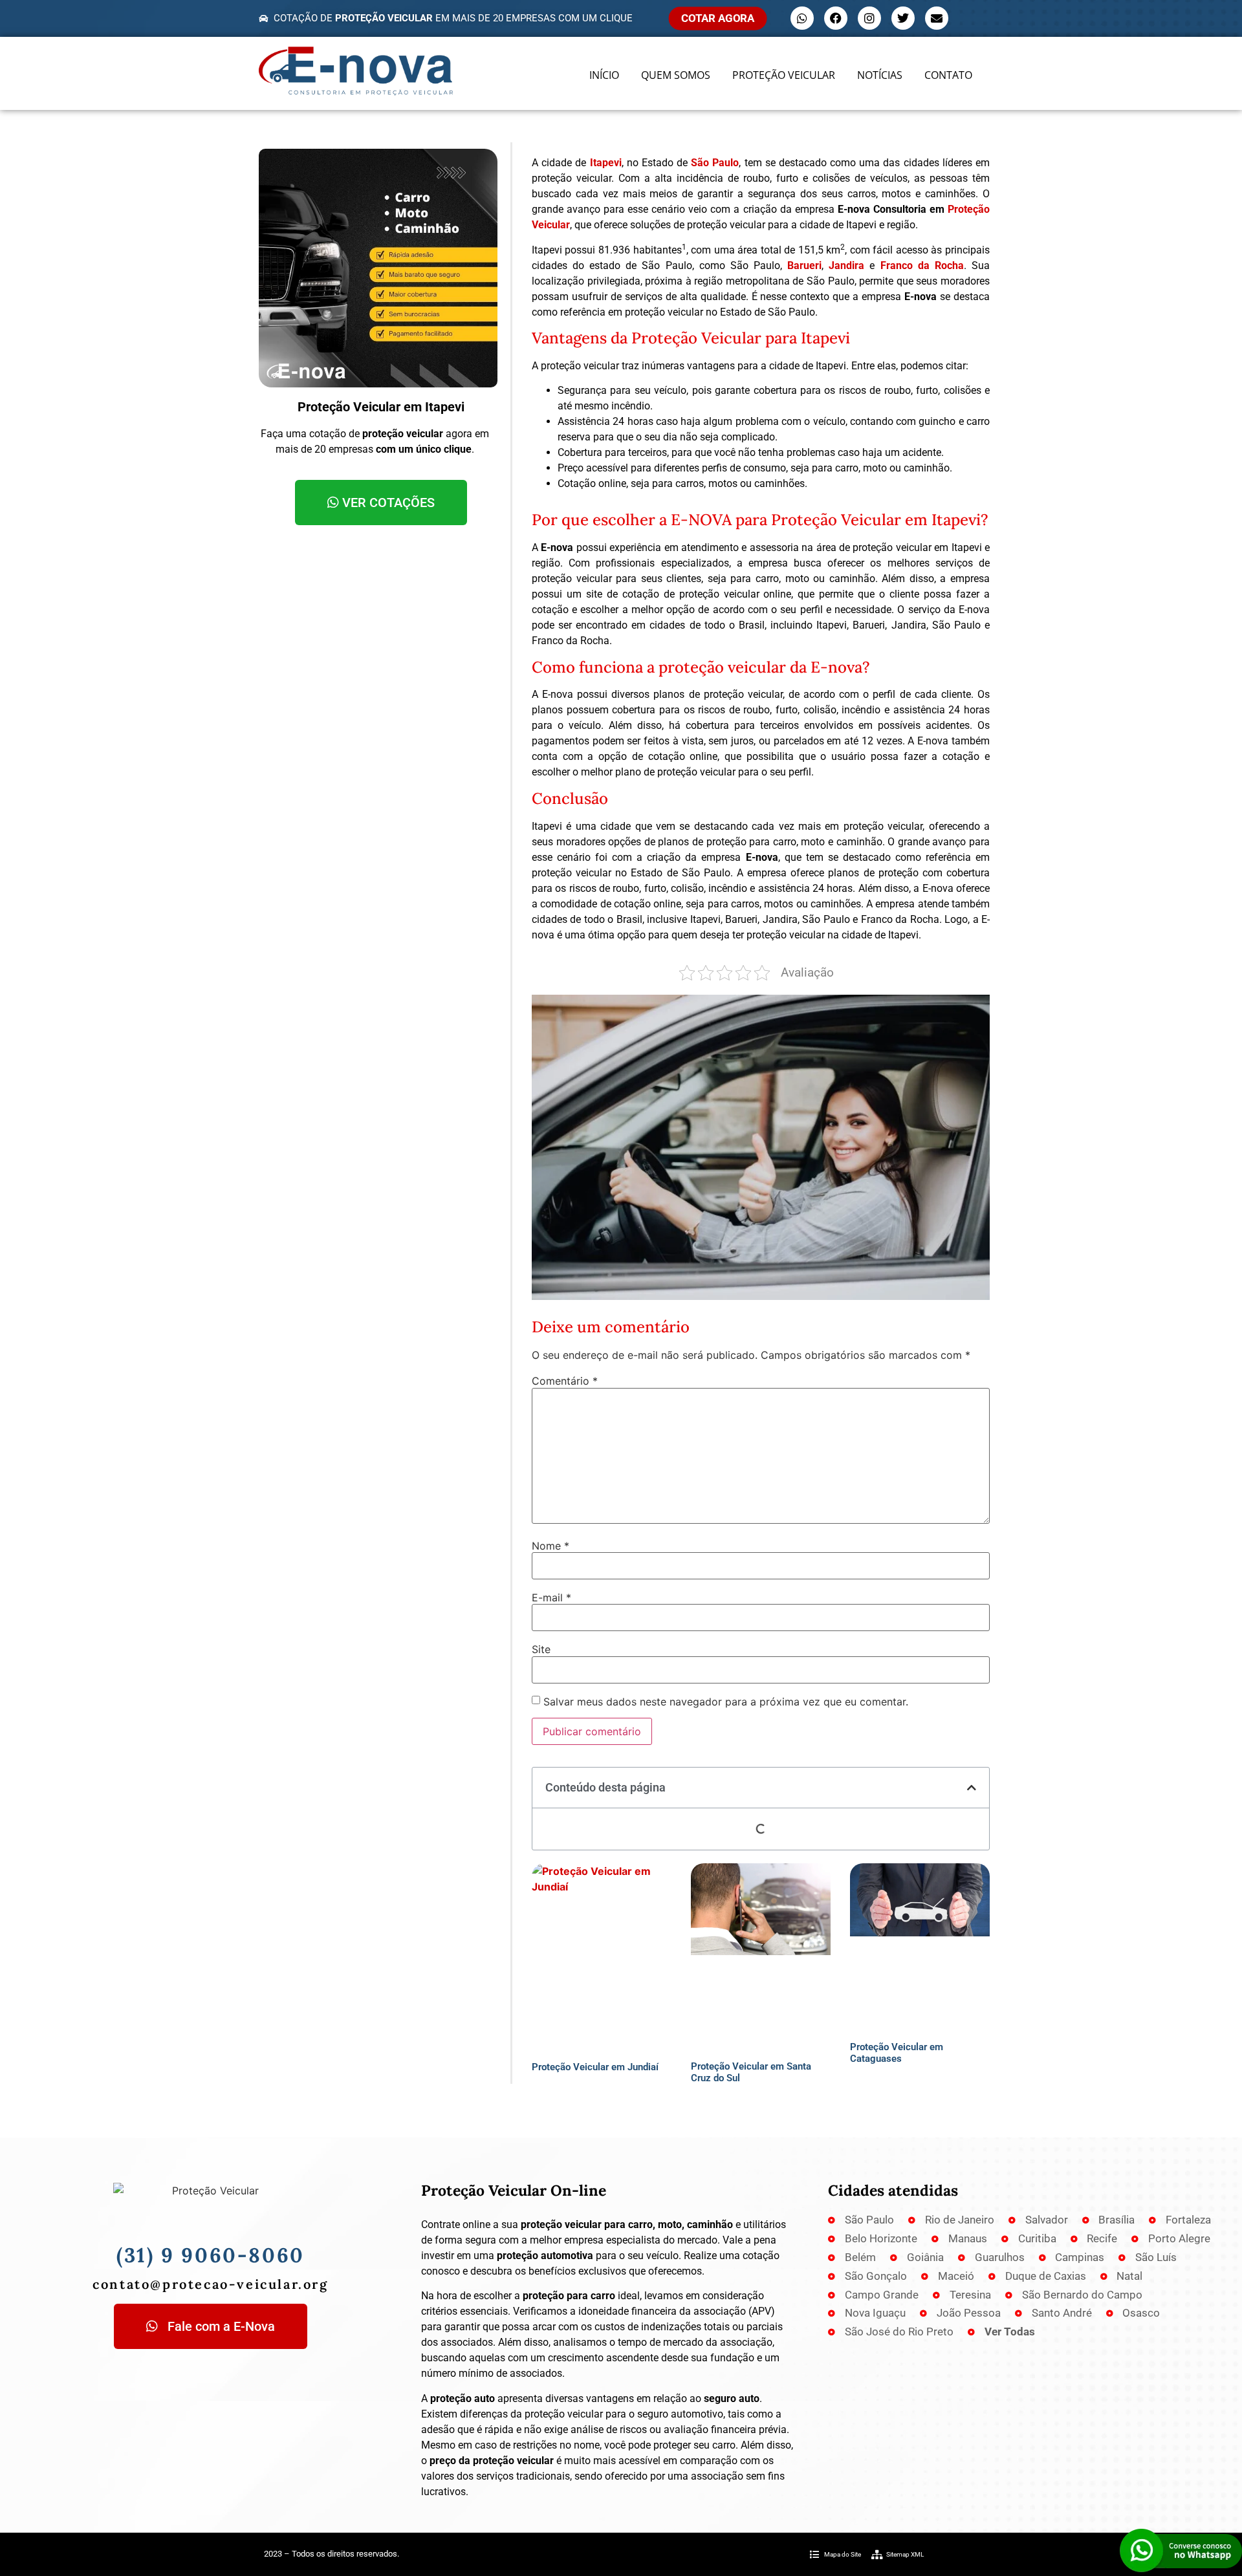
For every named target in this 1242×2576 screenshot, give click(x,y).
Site (541, 1649)
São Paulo (715, 163)
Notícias (880, 75)
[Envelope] (937, 18)
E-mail (551, 1597)
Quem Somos (676, 75)
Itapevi (606, 163)
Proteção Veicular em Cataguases (897, 2053)
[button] (972, 1788)
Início (604, 75)
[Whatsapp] (802, 18)
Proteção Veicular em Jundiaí (595, 2067)
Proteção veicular (784, 75)
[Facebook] (836, 18)
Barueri (804, 265)
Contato (948, 75)
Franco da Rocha (922, 265)
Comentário (565, 1381)
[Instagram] (869, 18)
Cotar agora (718, 18)
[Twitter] (903, 18)
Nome (550, 1546)
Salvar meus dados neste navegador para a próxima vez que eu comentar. (726, 1702)
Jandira (846, 265)
